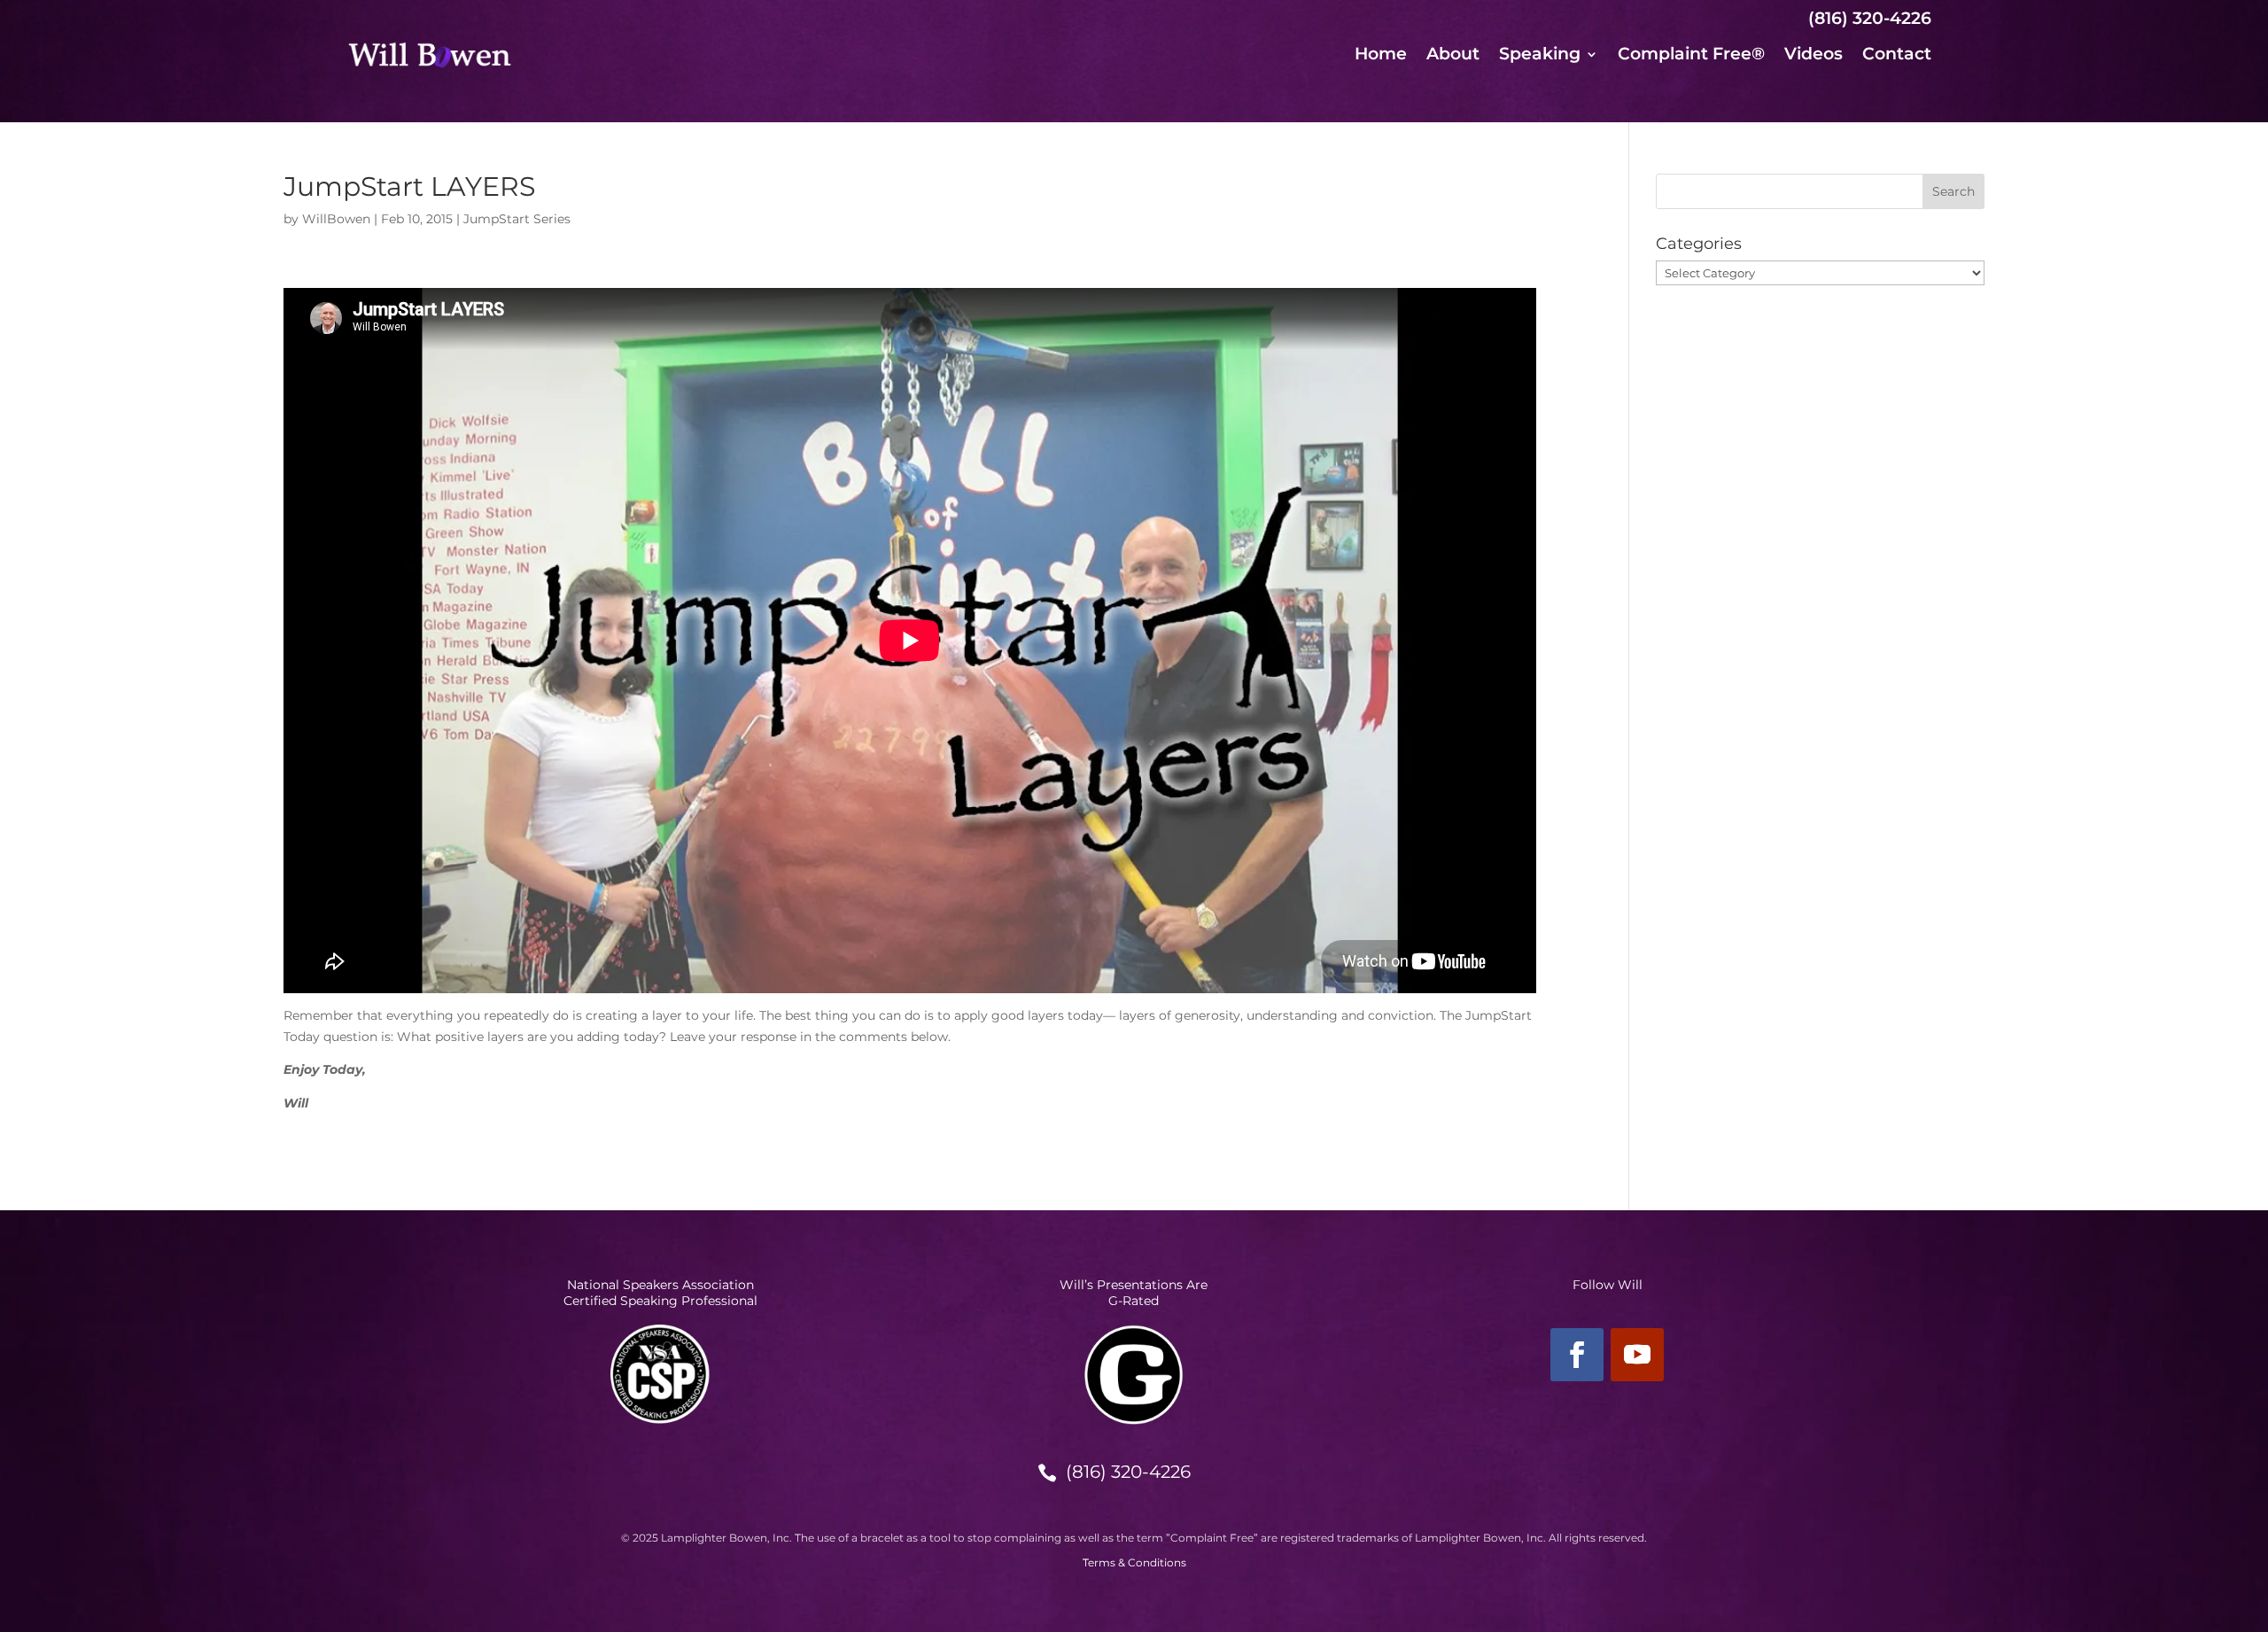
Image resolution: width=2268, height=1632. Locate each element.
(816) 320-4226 (1128, 1472)
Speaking (1540, 56)
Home (1381, 56)
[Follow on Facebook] (1577, 1355)
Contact (1897, 56)
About (1453, 56)
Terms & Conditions (1134, 1562)
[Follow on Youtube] (1637, 1355)
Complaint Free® (1691, 56)
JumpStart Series (517, 219)
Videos (1814, 56)
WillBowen (336, 219)
